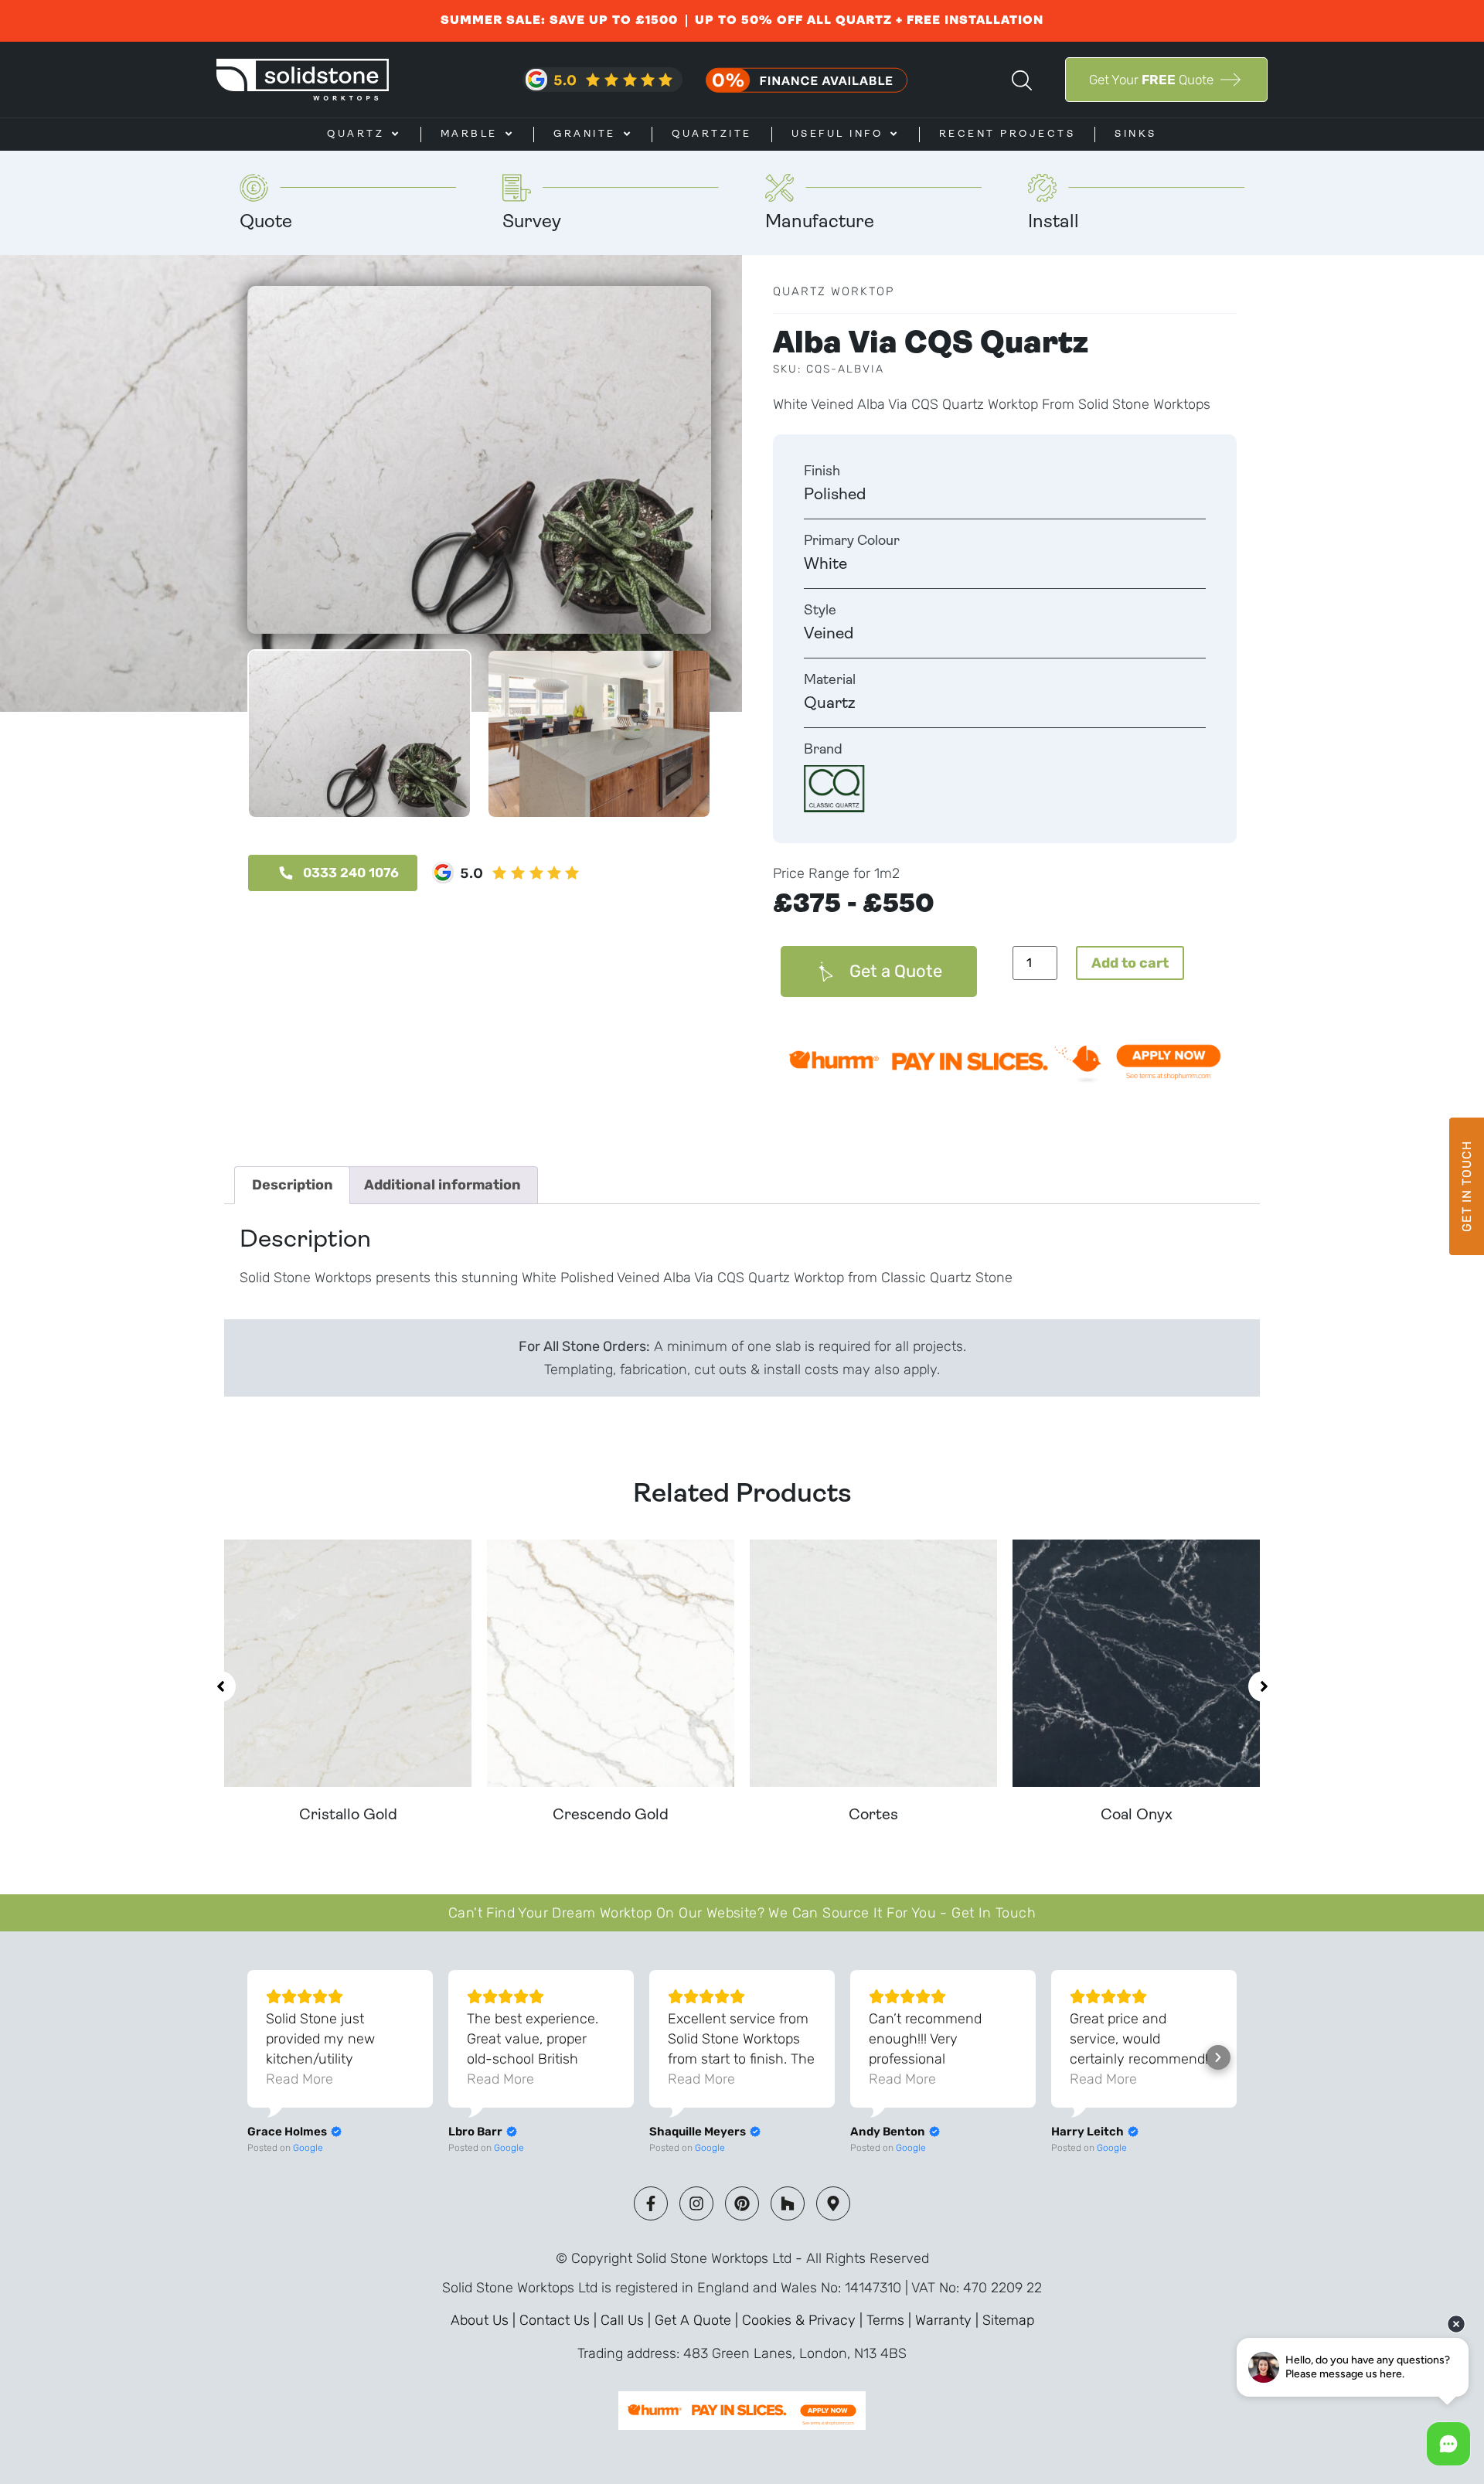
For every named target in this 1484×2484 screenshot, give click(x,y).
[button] (220, 1686)
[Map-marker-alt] (833, 2203)
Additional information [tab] (442, 1185)
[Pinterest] (742, 2203)
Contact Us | (560, 2320)
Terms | (891, 2320)
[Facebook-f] (651, 2203)
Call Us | (628, 2320)
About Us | (485, 2320)
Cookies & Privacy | (804, 2320)
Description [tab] (293, 1185)
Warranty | (949, 2320)
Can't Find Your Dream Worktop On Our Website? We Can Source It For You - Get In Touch (742, 1913)
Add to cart (1130, 963)
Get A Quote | (698, 2320)
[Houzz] (788, 2203)
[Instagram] (696, 2203)
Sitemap (1008, 2320)
